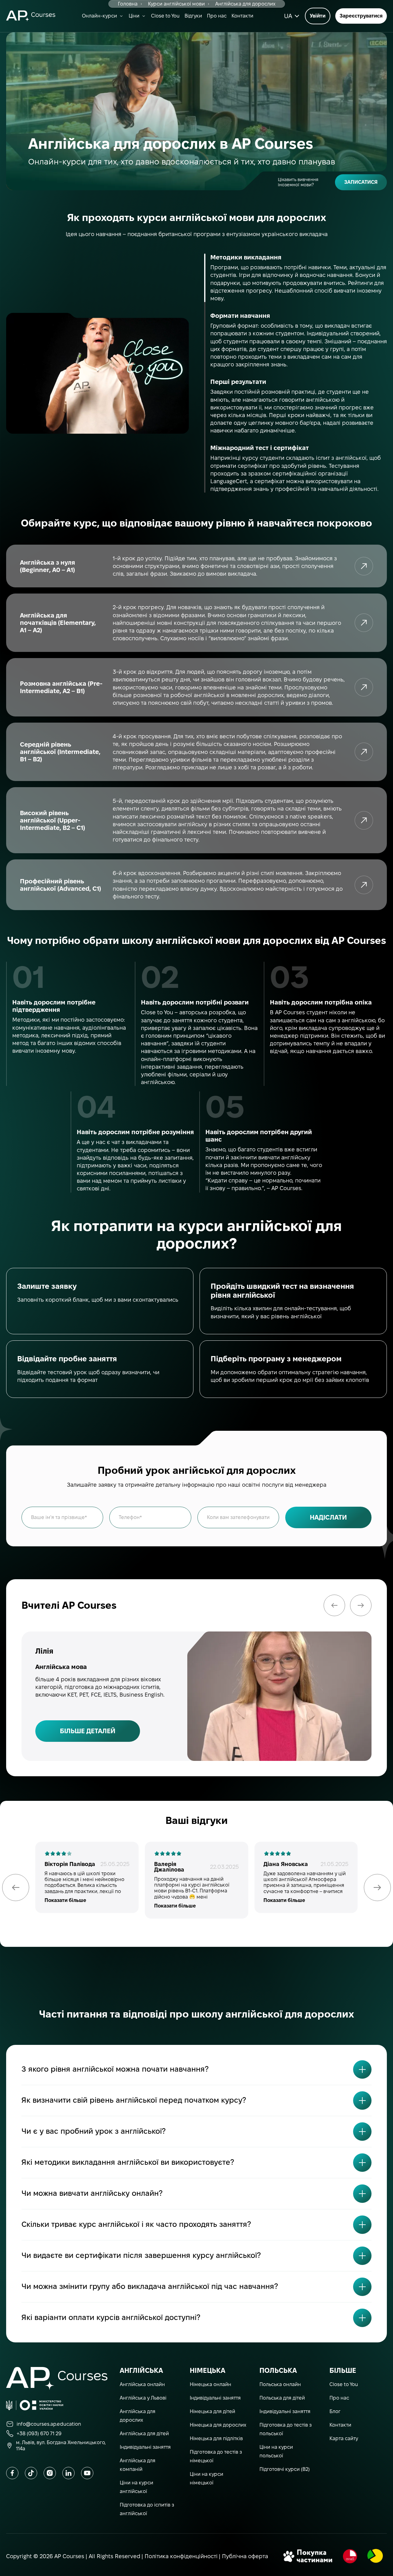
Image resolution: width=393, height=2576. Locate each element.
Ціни (134, 16)
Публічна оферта (245, 2556)
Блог (335, 2411)
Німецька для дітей (212, 2411)
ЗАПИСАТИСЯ (361, 182)
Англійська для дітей (144, 2434)
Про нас (217, 16)
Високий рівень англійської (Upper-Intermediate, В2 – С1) (364, 820)
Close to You (165, 16)
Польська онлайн (280, 2384)
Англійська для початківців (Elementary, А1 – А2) (364, 623)
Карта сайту (344, 2438)
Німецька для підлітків (216, 2438)
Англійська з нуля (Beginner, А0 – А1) (364, 566)
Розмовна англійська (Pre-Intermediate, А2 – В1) (364, 687)
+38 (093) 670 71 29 (39, 2434)
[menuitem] (291, 16)
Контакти (242, 16)
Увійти (318, 16)
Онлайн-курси (99, 16)
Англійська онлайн (142, 2384)
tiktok (31, 2473)
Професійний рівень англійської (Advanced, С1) (364, 885)
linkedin (68, 2473)
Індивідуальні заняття (145, 2447)
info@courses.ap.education (49, 2424)
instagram (50, 2473)
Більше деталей (88, 1731)
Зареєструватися (361, 16)
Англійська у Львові (143, 2398)
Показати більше (65, 1900)
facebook (12, 2473)
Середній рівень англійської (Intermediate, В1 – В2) (364, 752)
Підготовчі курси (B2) (285, 2469)
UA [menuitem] (288, 16)
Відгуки (193, 16)
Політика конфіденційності (181, 2556)
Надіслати (328, 1517)
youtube (87, 2473)
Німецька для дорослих (218, 2425)
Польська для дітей (282, 2398)
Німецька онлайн (210, 2384)
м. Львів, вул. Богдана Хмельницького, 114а (61, 2445)
